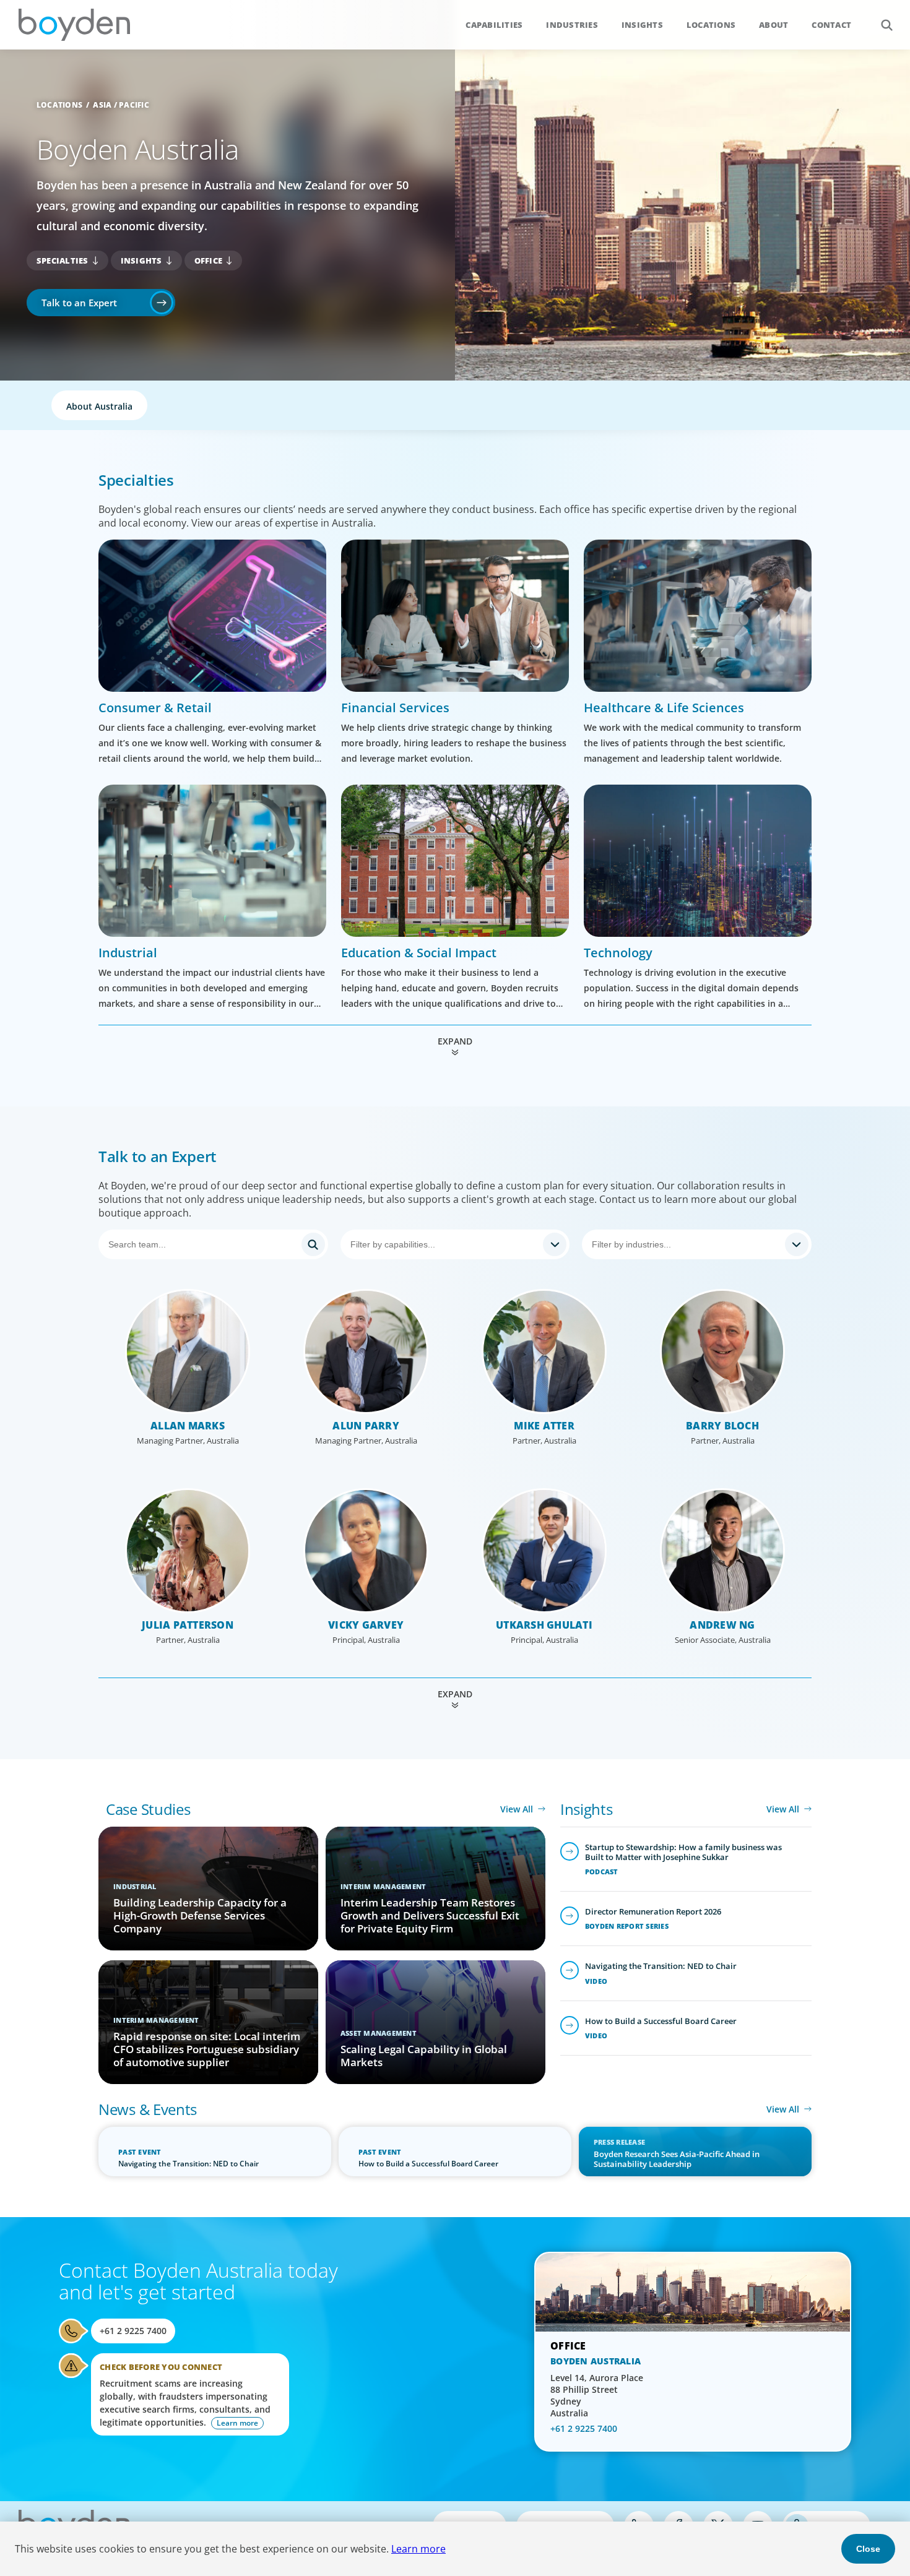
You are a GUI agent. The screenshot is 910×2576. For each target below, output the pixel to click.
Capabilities (494, 25)
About (773, 25)
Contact (831, 25)
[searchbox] (444, 1244)
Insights (642, 25)
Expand (455, 1041)
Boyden (74, 25)
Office (209, 261)
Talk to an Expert (79, 303)
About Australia (99, 406)
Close (868, 2549)
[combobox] (455, 1244)
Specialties (63, 261)
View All (517, 1809)
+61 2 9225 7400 (133, 2331)
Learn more (418, 2549)
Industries (572, 25)
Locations (711, 25)
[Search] (213, 1244)
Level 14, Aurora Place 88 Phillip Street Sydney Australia (597, 2395)
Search (886, 25)
